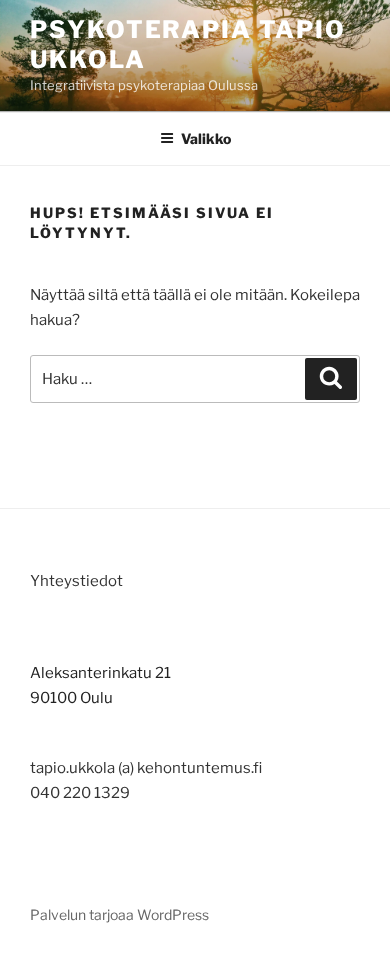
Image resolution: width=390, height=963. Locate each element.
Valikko (206, 138)
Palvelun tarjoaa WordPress (119, 914)
